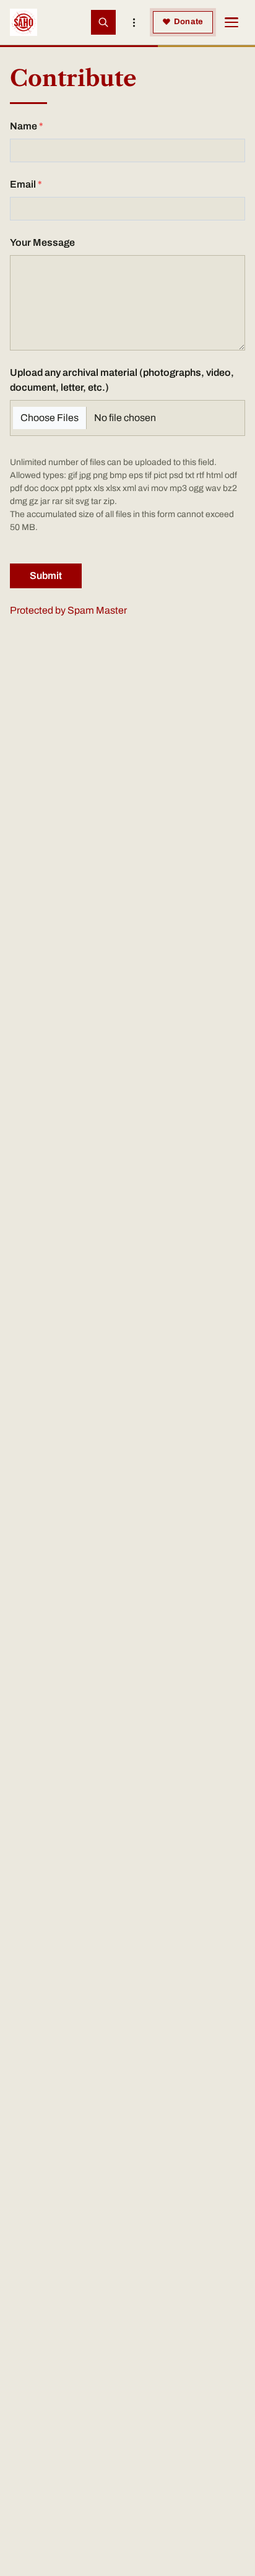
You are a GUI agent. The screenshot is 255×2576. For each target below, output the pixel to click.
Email (23, 184)
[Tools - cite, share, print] (134, 22)
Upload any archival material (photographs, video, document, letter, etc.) (122, 380)
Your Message (42, 242)
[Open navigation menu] (231, 22)
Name (24, 126)
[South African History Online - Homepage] (24, 22)
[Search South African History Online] (103, 22)
